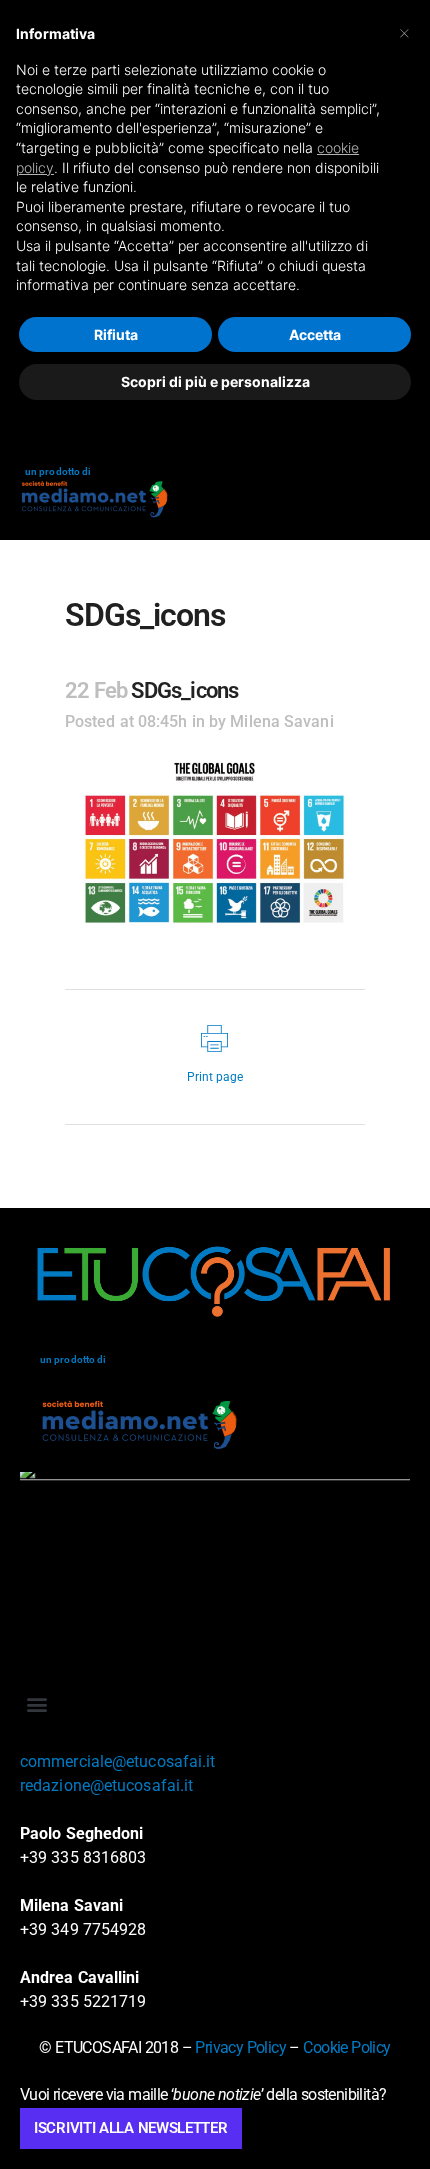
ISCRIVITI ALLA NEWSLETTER (131, 2128)
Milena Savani (281, 721)
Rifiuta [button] (116, 334)
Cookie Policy (346, 2047)
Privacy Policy (240, 2047)
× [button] (404, 32)
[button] (36, 1703)
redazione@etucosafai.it (106, 1785)
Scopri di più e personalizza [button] (215, 381)
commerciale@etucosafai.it (118, 1761)
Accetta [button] (315, 334)
